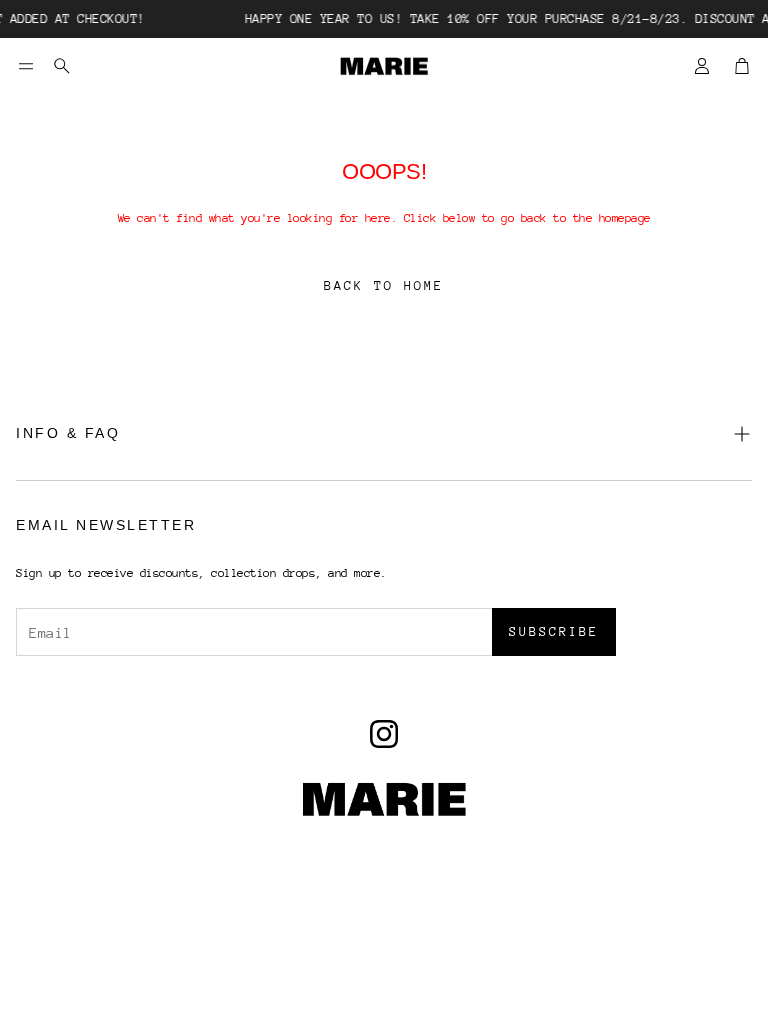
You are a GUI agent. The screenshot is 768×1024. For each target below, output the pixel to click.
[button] (26, 66)
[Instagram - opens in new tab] (384, 734)
